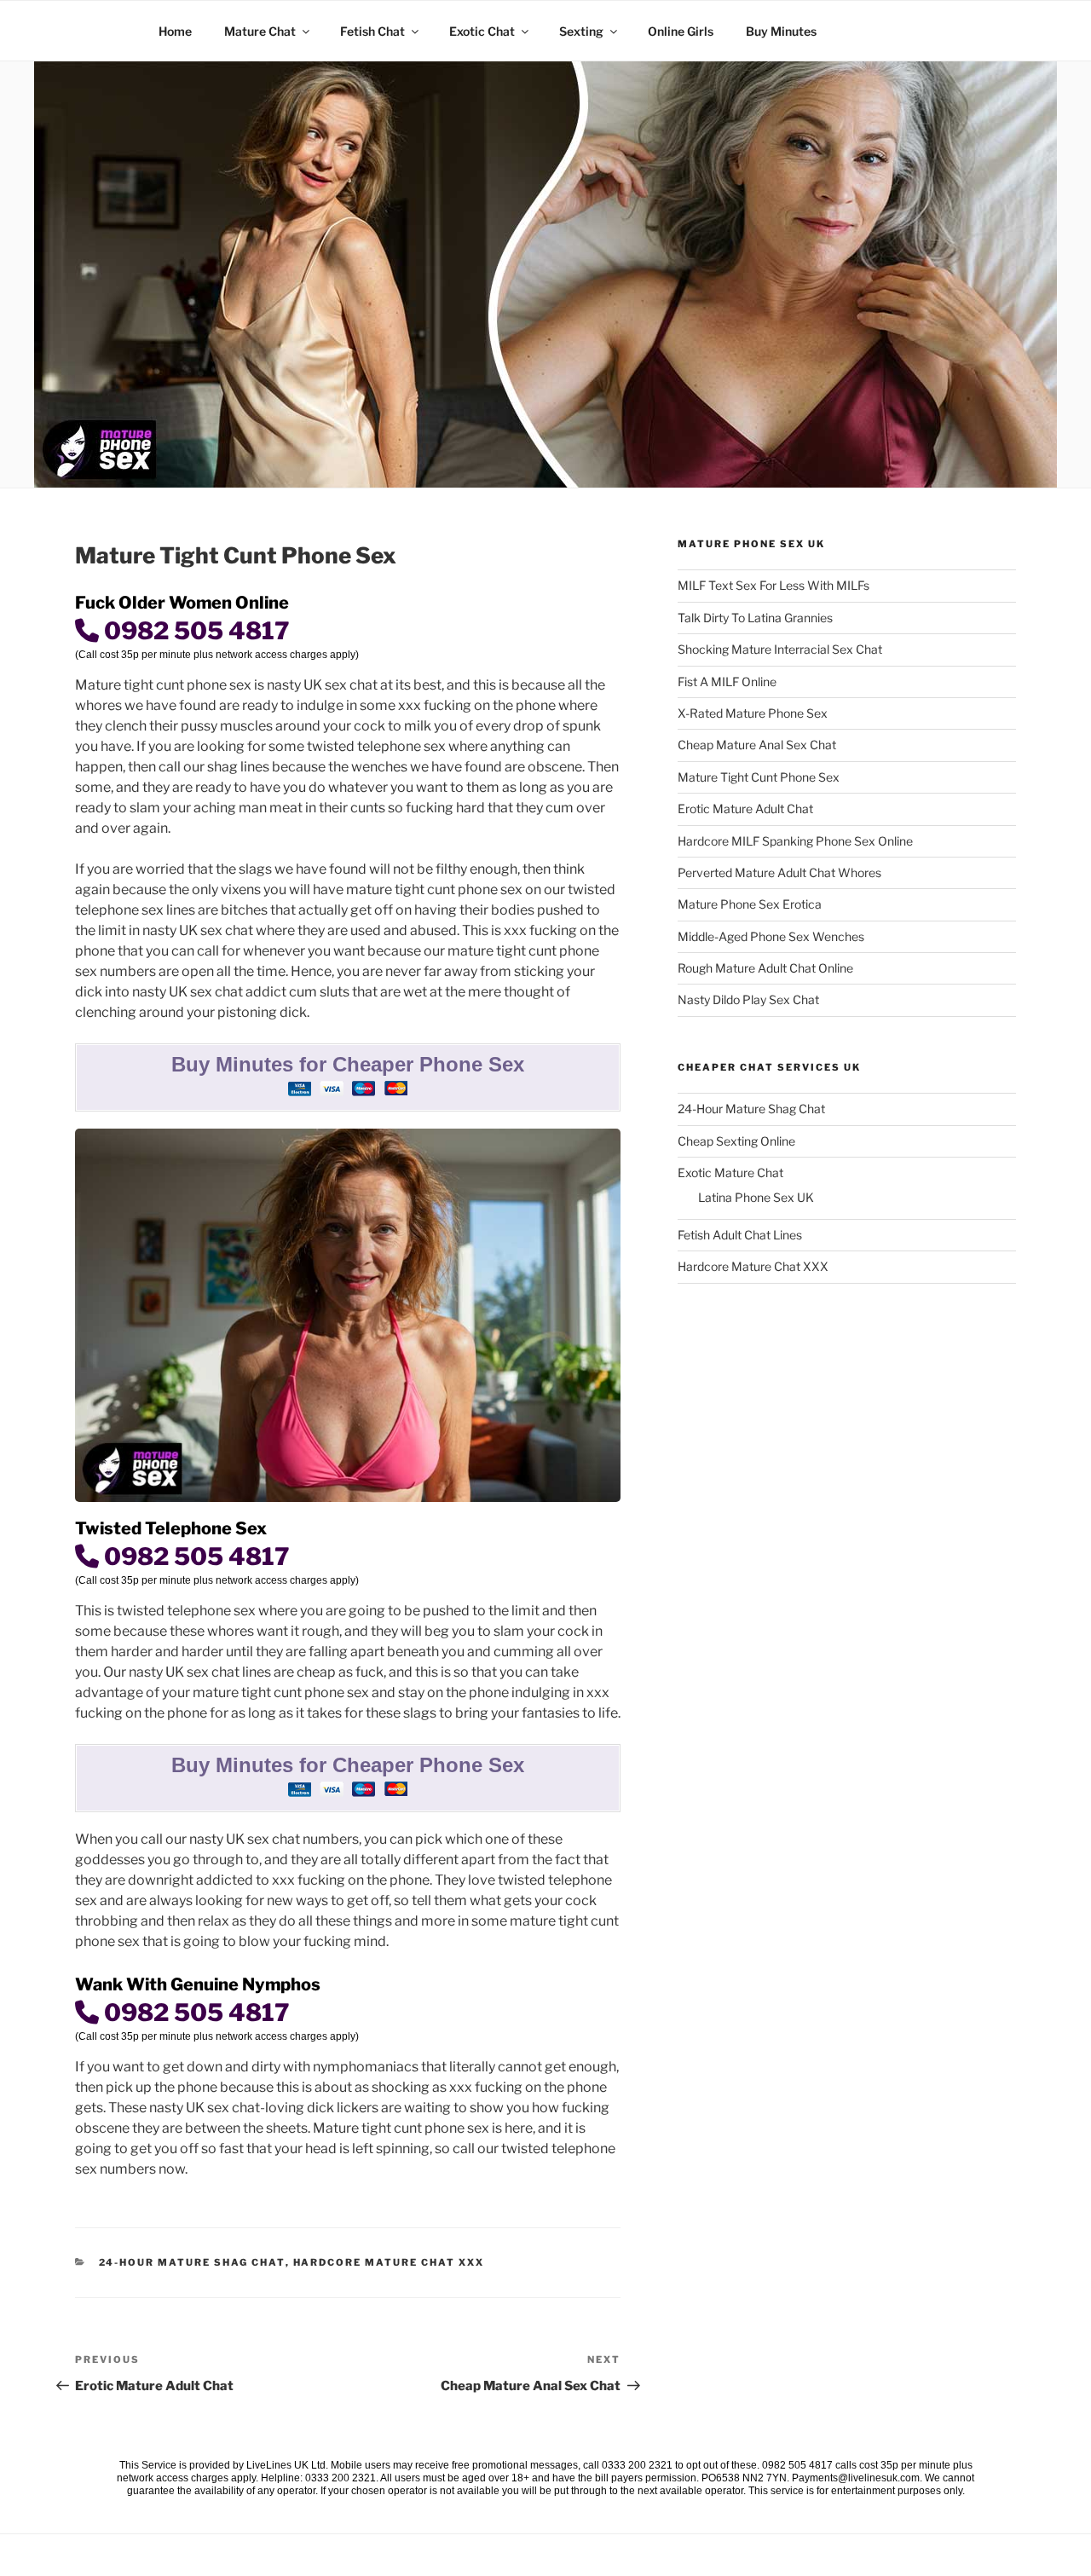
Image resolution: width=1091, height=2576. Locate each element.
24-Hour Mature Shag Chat (192, 2262)
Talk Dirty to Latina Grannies (755, 618)
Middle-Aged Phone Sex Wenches (771, 936)
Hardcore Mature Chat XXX (389, 2262)
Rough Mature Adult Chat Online (765, 968)
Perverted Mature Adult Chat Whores (779, 872)
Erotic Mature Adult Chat (745, 809)
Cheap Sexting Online (736, 1141)
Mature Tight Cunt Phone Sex (759, 777)
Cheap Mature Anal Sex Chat (757, 745)
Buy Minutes (781, 31)
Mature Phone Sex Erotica (750, 904)
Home (175, 31)
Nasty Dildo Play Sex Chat (748, 999)
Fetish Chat (372, 31)
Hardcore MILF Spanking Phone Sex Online (795, 841)
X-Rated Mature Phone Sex (753, 713)
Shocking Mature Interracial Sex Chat (780, 649)
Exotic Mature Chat (730, 1172)
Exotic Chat (482, 31)
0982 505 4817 (194, 631)
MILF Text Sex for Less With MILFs (774, 585)
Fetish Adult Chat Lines (740, 1235)
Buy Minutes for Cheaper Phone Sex (348, 1064)
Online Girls (681, 31)
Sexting (581, 31)
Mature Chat (260, 31)
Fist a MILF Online (727, 682)
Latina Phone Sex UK (756, 1197)
